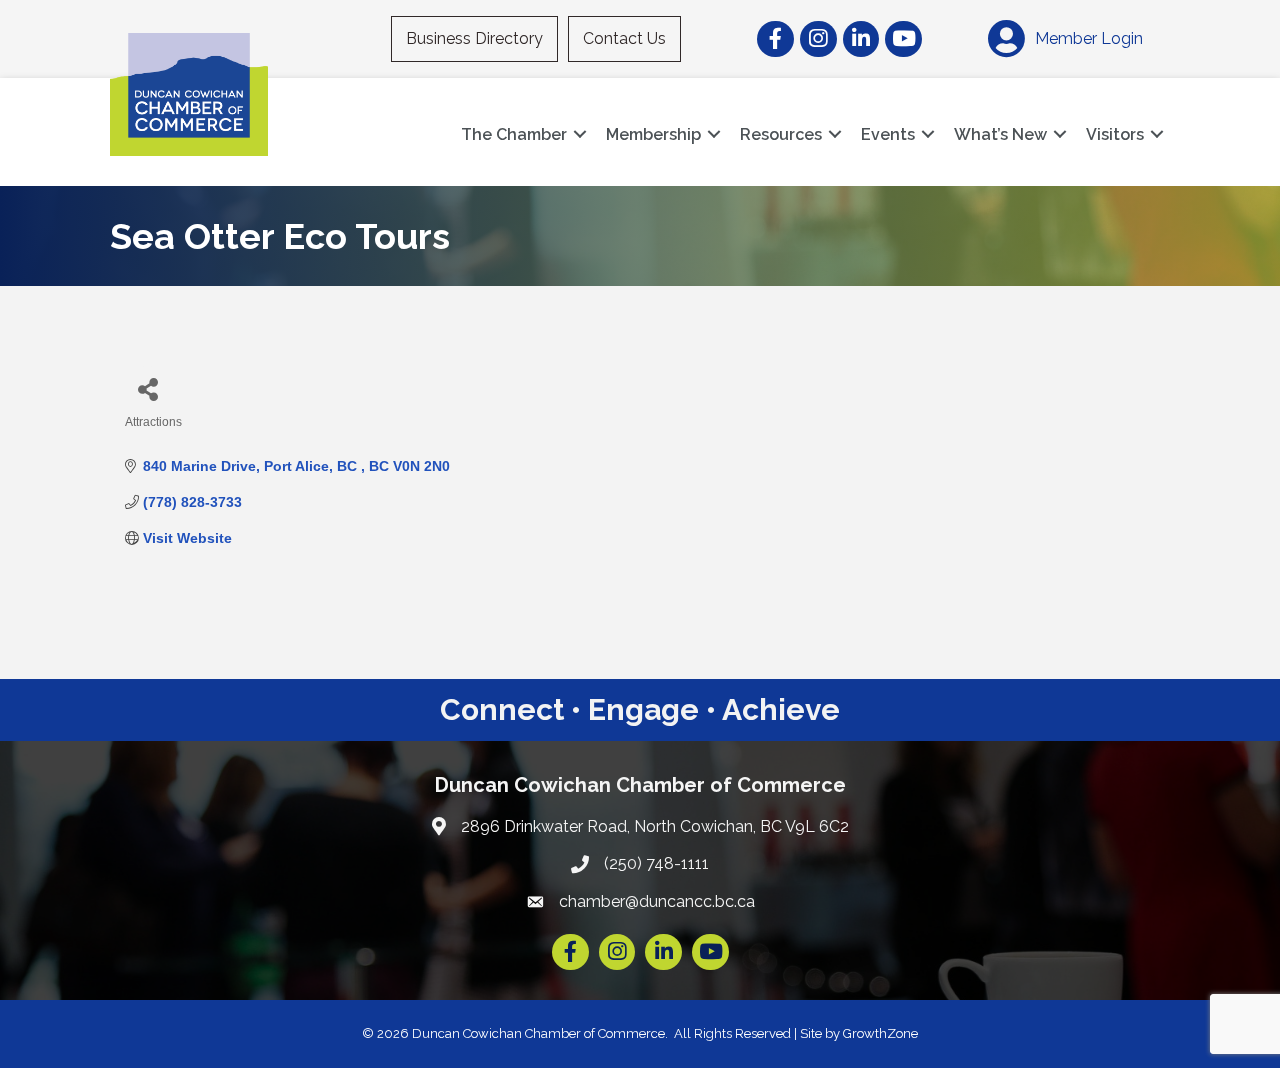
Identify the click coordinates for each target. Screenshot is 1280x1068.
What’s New (1000, 134)
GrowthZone (880, 1033)
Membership (653, 134)
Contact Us (624, 38)
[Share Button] (147, 388)
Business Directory (474, 38)
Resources (781, 134)
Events (888, 134)
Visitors (1115, 134)
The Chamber (514, 134)
